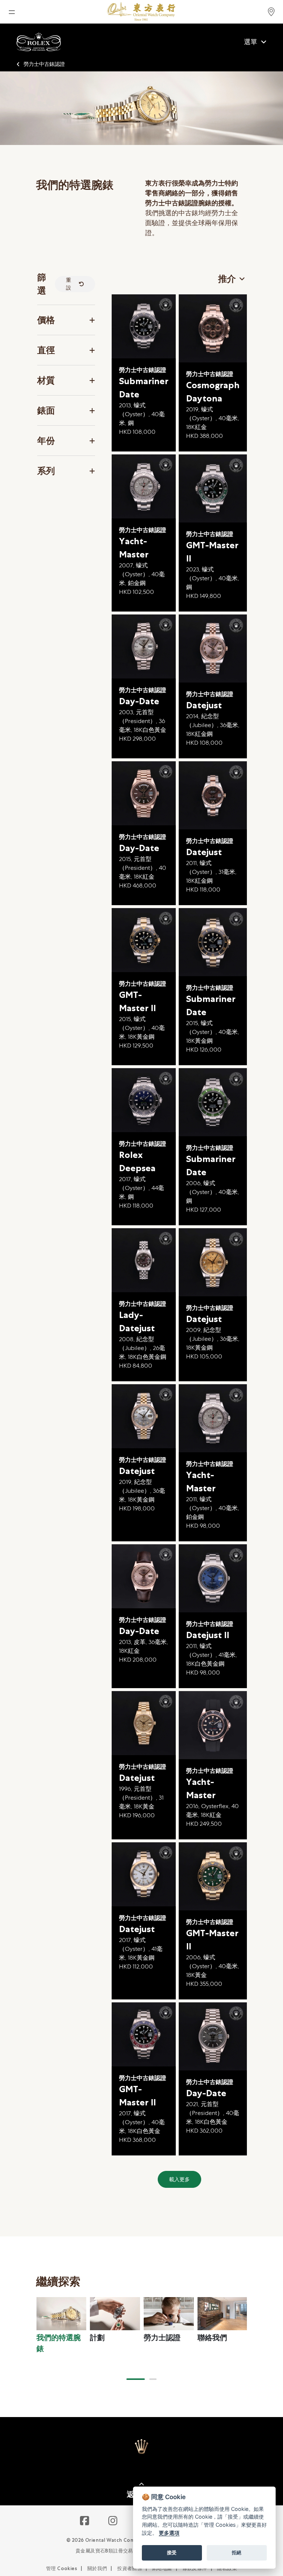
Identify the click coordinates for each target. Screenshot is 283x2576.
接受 (172, 2552)
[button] (136, 2379)
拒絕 (237, 2552)
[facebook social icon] (85, 2521)
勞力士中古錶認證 (44, 64)
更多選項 (169, 2533)
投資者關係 (130, 2568)
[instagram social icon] (113, 2521)
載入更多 (179, 2179)
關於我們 (97, 2568)
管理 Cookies (62, 2568)
